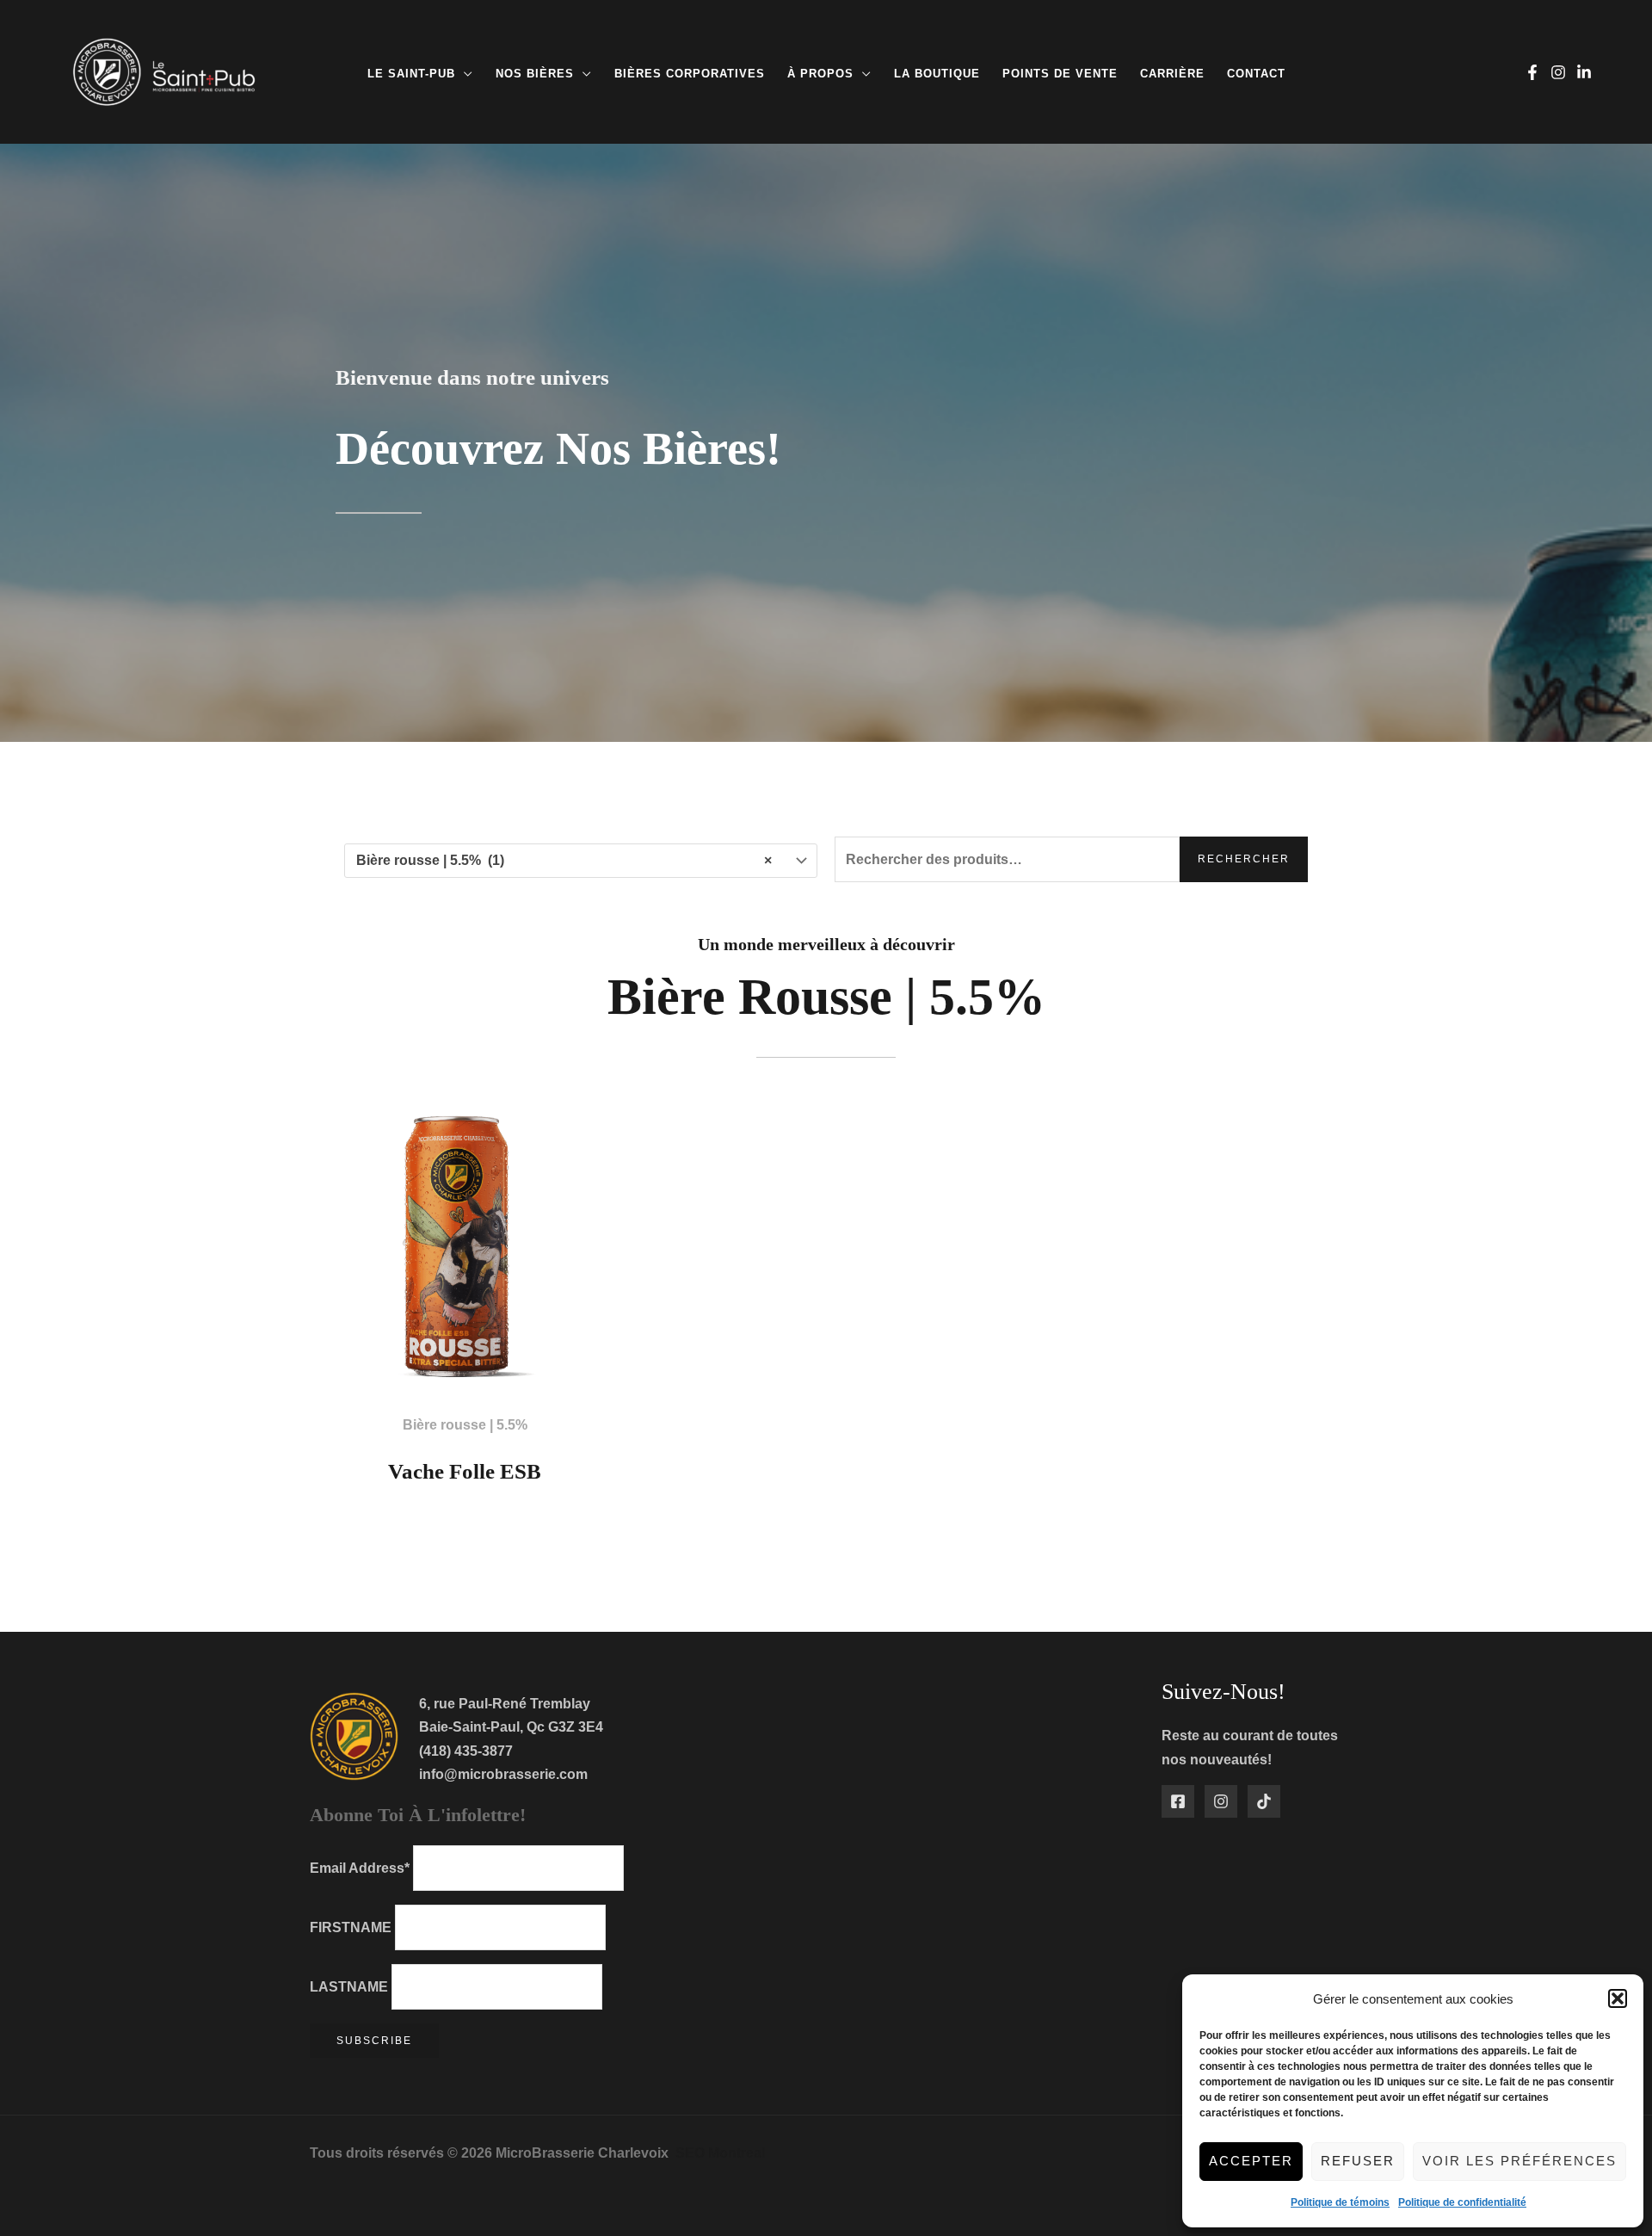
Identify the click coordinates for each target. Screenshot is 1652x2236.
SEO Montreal (720, 2153)
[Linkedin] (1584, 72)
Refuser (1358, 2161)
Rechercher (1244, 859)
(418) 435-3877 (466, 1751)
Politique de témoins (1340, 2202)
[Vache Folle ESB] (465, 1245)
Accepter (1251, 2161)
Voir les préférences (1519, 2161)
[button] (1618, 1998)
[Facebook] (1532, 72)
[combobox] (581, 861)
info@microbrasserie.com (503, 1774)
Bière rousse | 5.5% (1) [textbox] (564, 860)
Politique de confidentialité (1462, 2202)
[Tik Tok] (1264, 1801)
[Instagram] (1558, 72)
